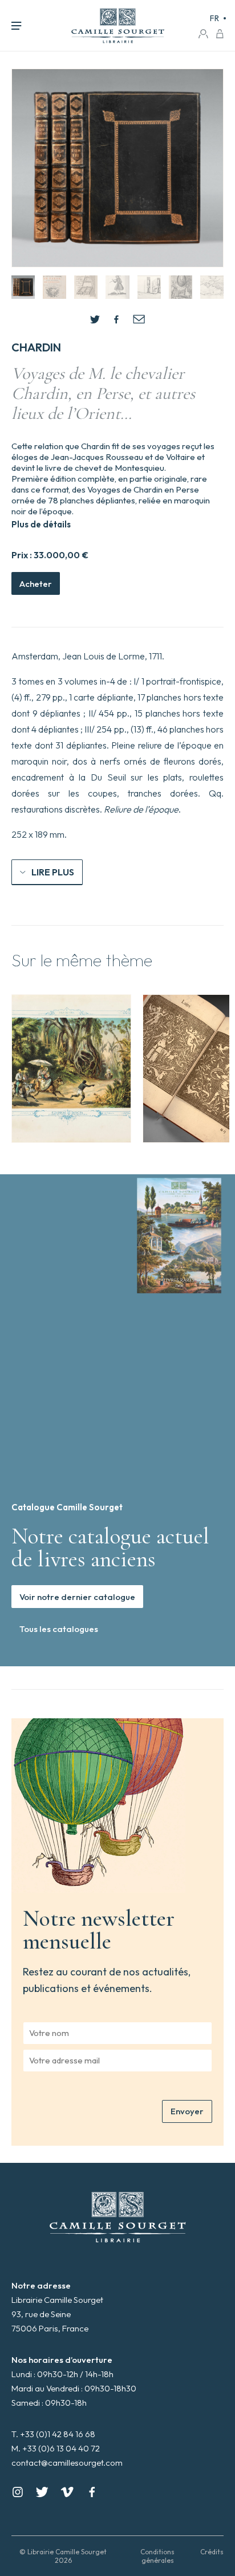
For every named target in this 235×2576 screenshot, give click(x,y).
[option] (71, 1069)
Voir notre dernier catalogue (77, 1597)
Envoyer (187, 2111)
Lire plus (53, 872)
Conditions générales (157, 2556)
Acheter (36, 584)
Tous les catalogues (59, 1629)
